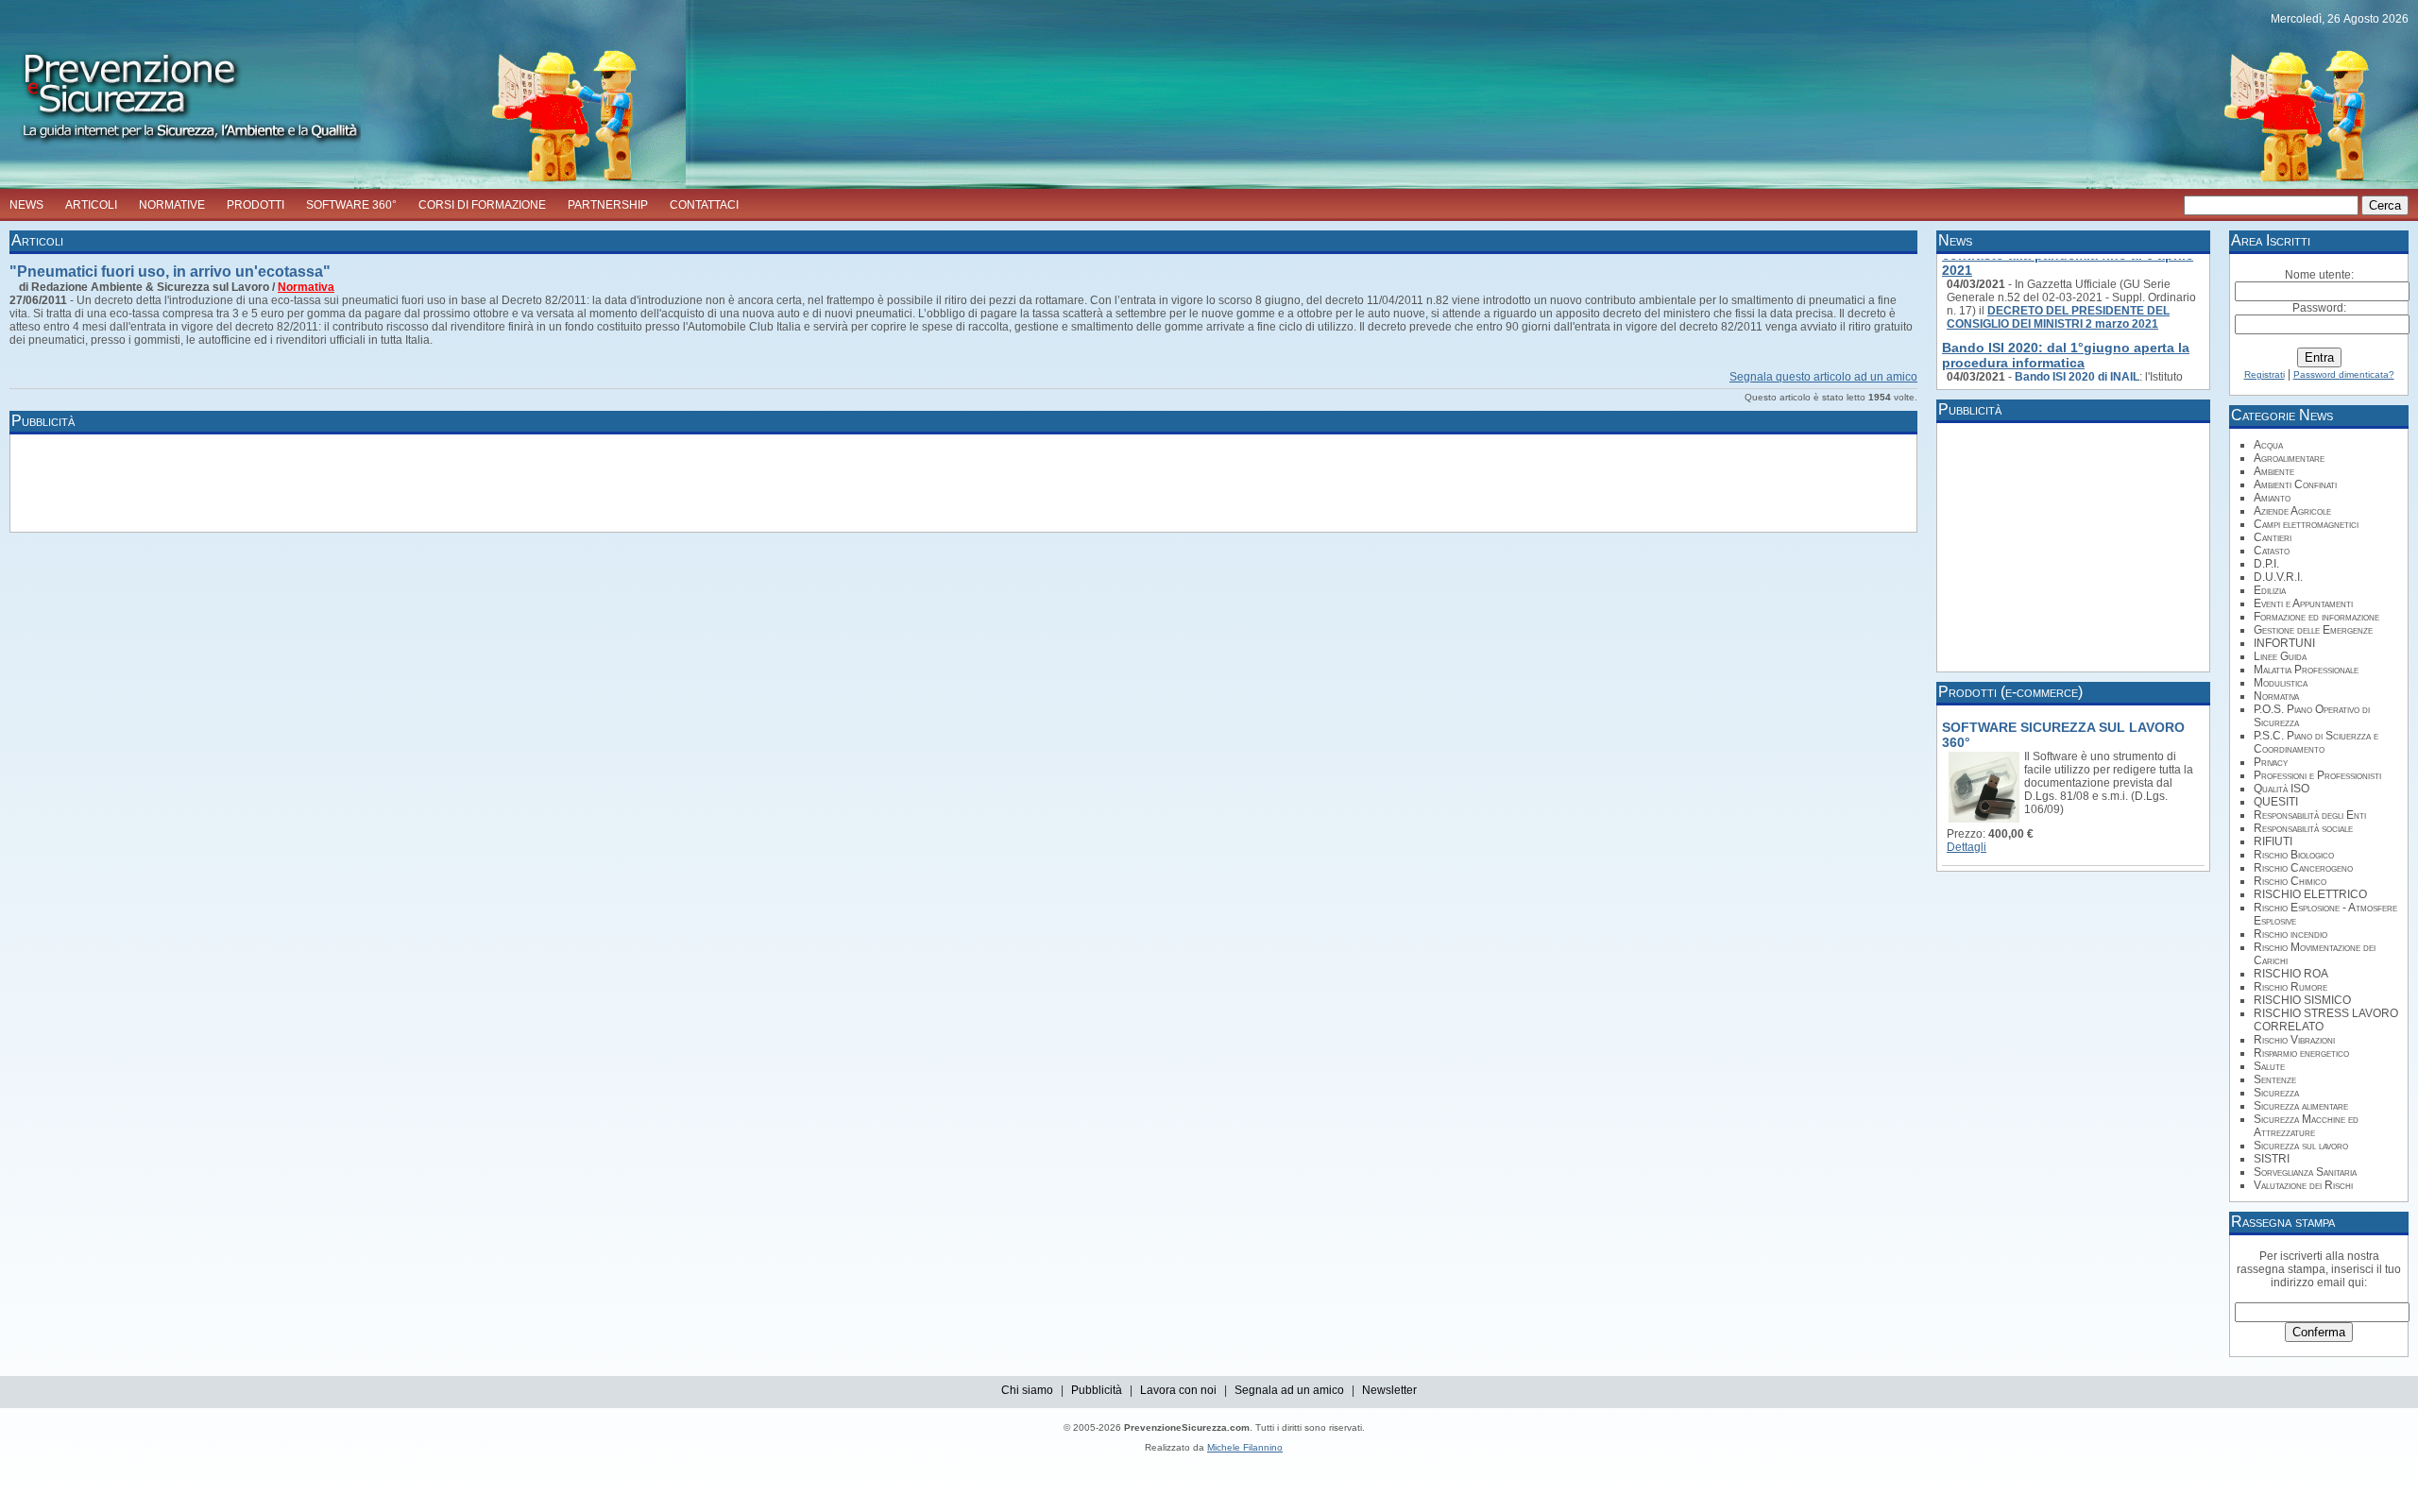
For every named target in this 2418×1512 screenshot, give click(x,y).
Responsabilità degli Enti (2310, 815)
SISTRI (2272, 1159)
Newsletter (1389, 1390)
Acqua (2268, 445)
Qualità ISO (2282, 789)
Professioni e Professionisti (2317, 775)
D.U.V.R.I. (2278, 577)
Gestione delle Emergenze (2313, 630)
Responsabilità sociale (2303, 828)
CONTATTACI (704, 205)
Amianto (2272, 498)
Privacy (2271, 762)
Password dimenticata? (2344, 374)
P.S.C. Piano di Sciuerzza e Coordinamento (2316, 742)
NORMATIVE (172, 205)
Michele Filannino (1245, 1447)
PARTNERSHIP (608, 205)
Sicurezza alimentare (2301, 1106)
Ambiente (2274, 471)
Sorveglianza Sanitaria (2305, 1172)
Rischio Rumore (2290, 987)
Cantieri (2273, 537)
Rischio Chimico (2290, 881)
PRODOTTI (255, 205)
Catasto (2272, 551)
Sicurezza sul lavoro (2301, 1146)
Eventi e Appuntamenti (2303, 603)
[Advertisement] (359, 482)
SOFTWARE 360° (351, 205)
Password (2318, 308)
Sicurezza (2276, 1093)
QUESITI (2276, 802)
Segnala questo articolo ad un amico (1823, 377)
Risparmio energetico (2301, 1053)
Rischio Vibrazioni (2294, 1040)
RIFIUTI (2273, 841)
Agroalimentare (2289, 458)
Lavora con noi (1178, 1390)
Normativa (306, 287)
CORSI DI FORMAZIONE (482, 205)
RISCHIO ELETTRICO (2310, 894)
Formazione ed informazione (2316, 617)
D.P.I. (2266, 564)
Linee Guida (2280, 656)
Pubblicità (1097, 1390)
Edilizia (2270, 590)
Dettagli (1967, 847)
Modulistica (2281, 683)
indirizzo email (2308, 1283)
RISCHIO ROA (2291, 974)
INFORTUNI (2284, 643)
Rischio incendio (2290, 934)
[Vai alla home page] (180, 147)
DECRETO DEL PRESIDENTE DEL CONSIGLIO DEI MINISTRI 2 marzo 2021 (2058, 306)
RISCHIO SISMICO (2302, 1000)
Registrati (2265, 374)
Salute (2269, 1066)
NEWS (26, 205)
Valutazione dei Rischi (2303, 1185)
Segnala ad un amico (1289, 1390)
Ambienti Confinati (2295, 484)
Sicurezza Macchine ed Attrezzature (2306, 1126)
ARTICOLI (91, 205)
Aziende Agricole (2292, 511)
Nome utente (2318, 275)
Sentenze (2275, 1079)
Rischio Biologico (2294, 855)
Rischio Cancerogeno (2303, 868)
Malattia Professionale (2306, 670)
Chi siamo (1027, 1390)
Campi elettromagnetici (2306, 524)
